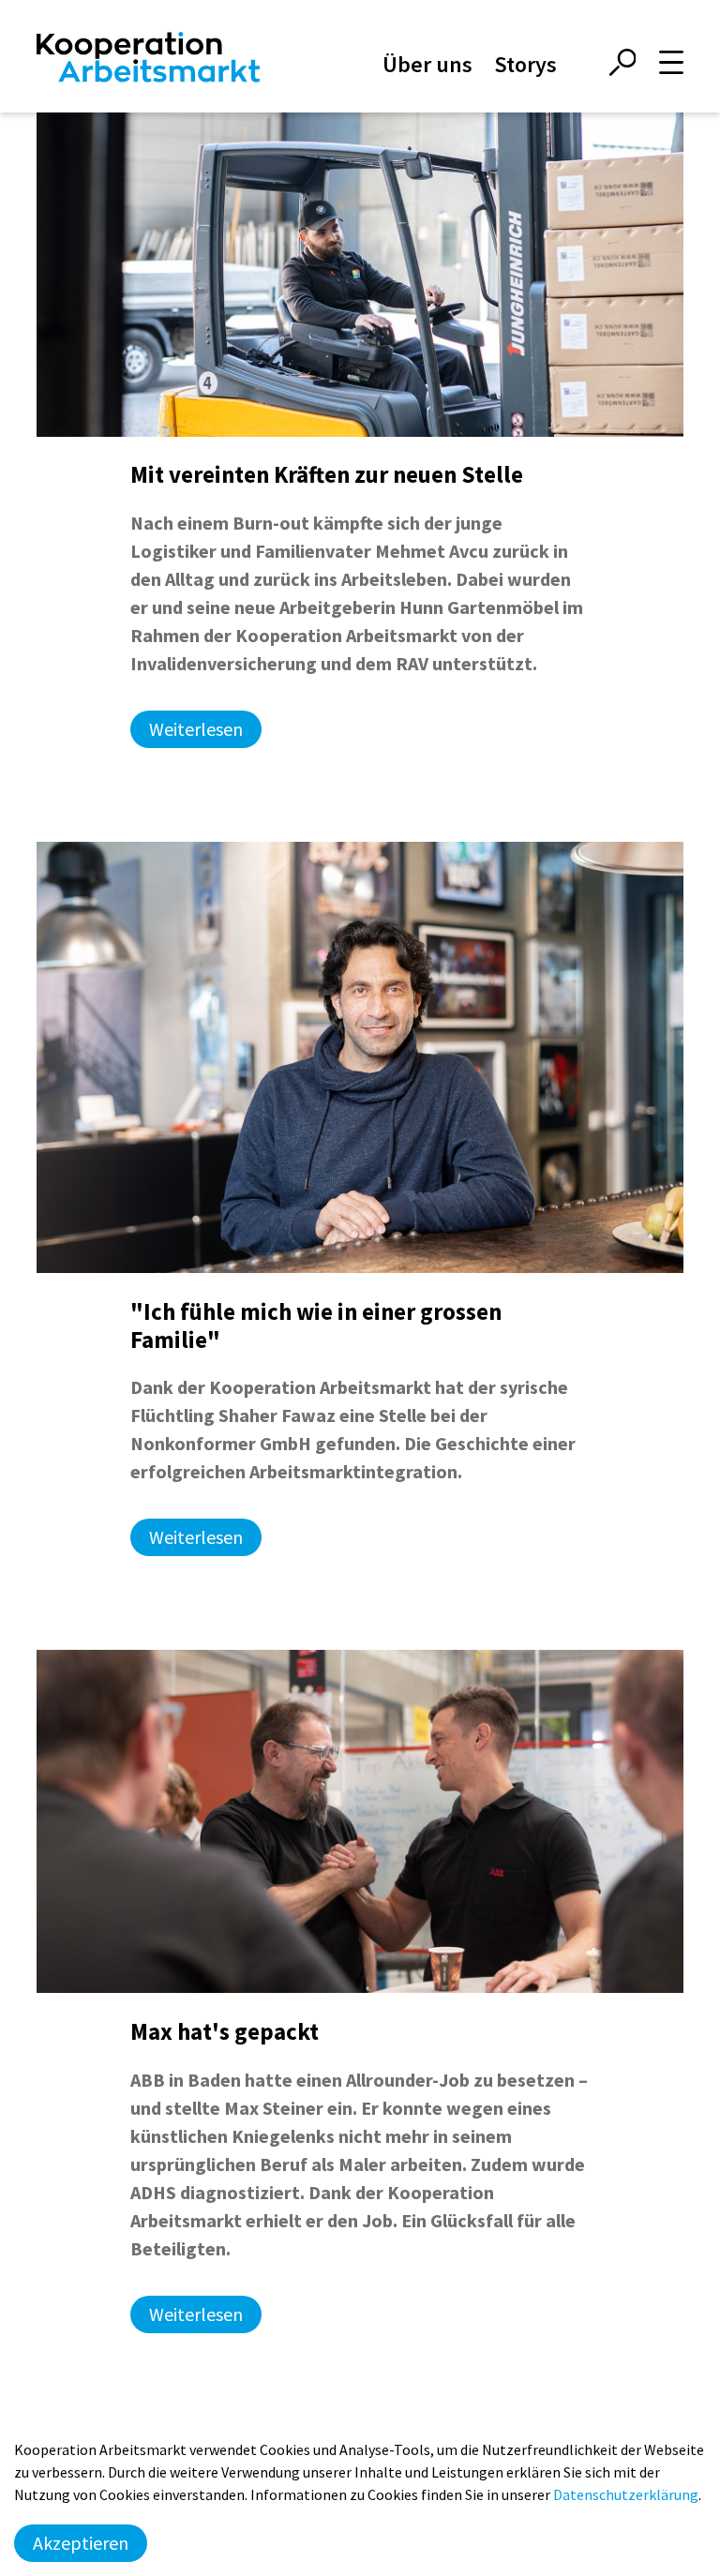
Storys (525, 64)
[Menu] (671, 63)
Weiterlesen (196, 729)
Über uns (427, 64)
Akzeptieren (81, 2543)
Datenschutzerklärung (626, 2494)
